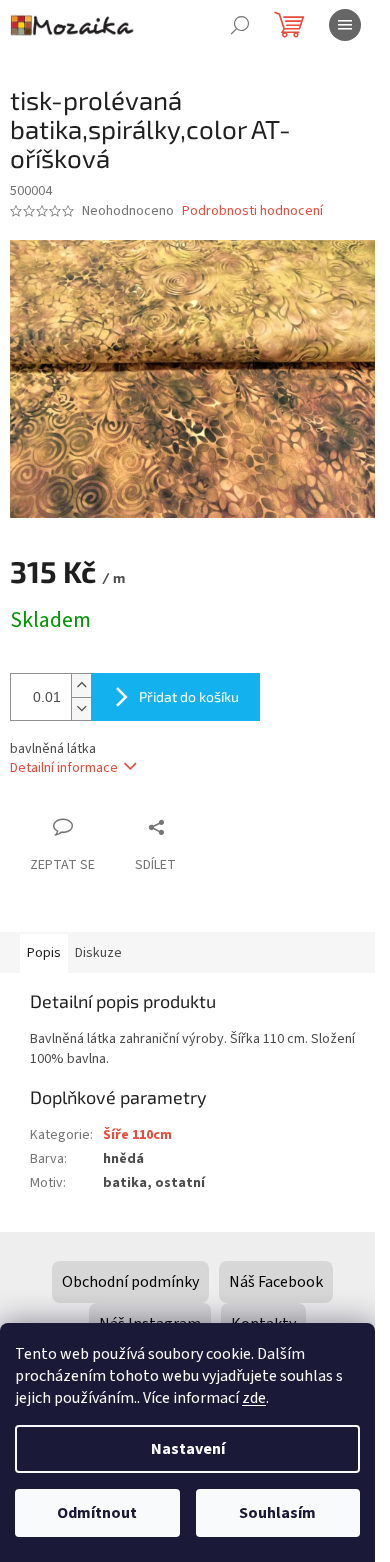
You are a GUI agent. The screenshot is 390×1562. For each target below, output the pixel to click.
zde (254, 1398)
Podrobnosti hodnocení (252, 211)
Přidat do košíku (189, 696)
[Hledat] (240, 25)
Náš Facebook (276, 1282)
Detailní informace (64, 768)
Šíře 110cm (137, 1135)
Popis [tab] (44, 953)
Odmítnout (97, 1513)
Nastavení (188, 1449)
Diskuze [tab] (98, 953)
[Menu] (345, 25)
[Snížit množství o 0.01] (81, 708)
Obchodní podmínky (130, 1282)
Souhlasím (277, 1513)
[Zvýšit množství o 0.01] (81, 685)
